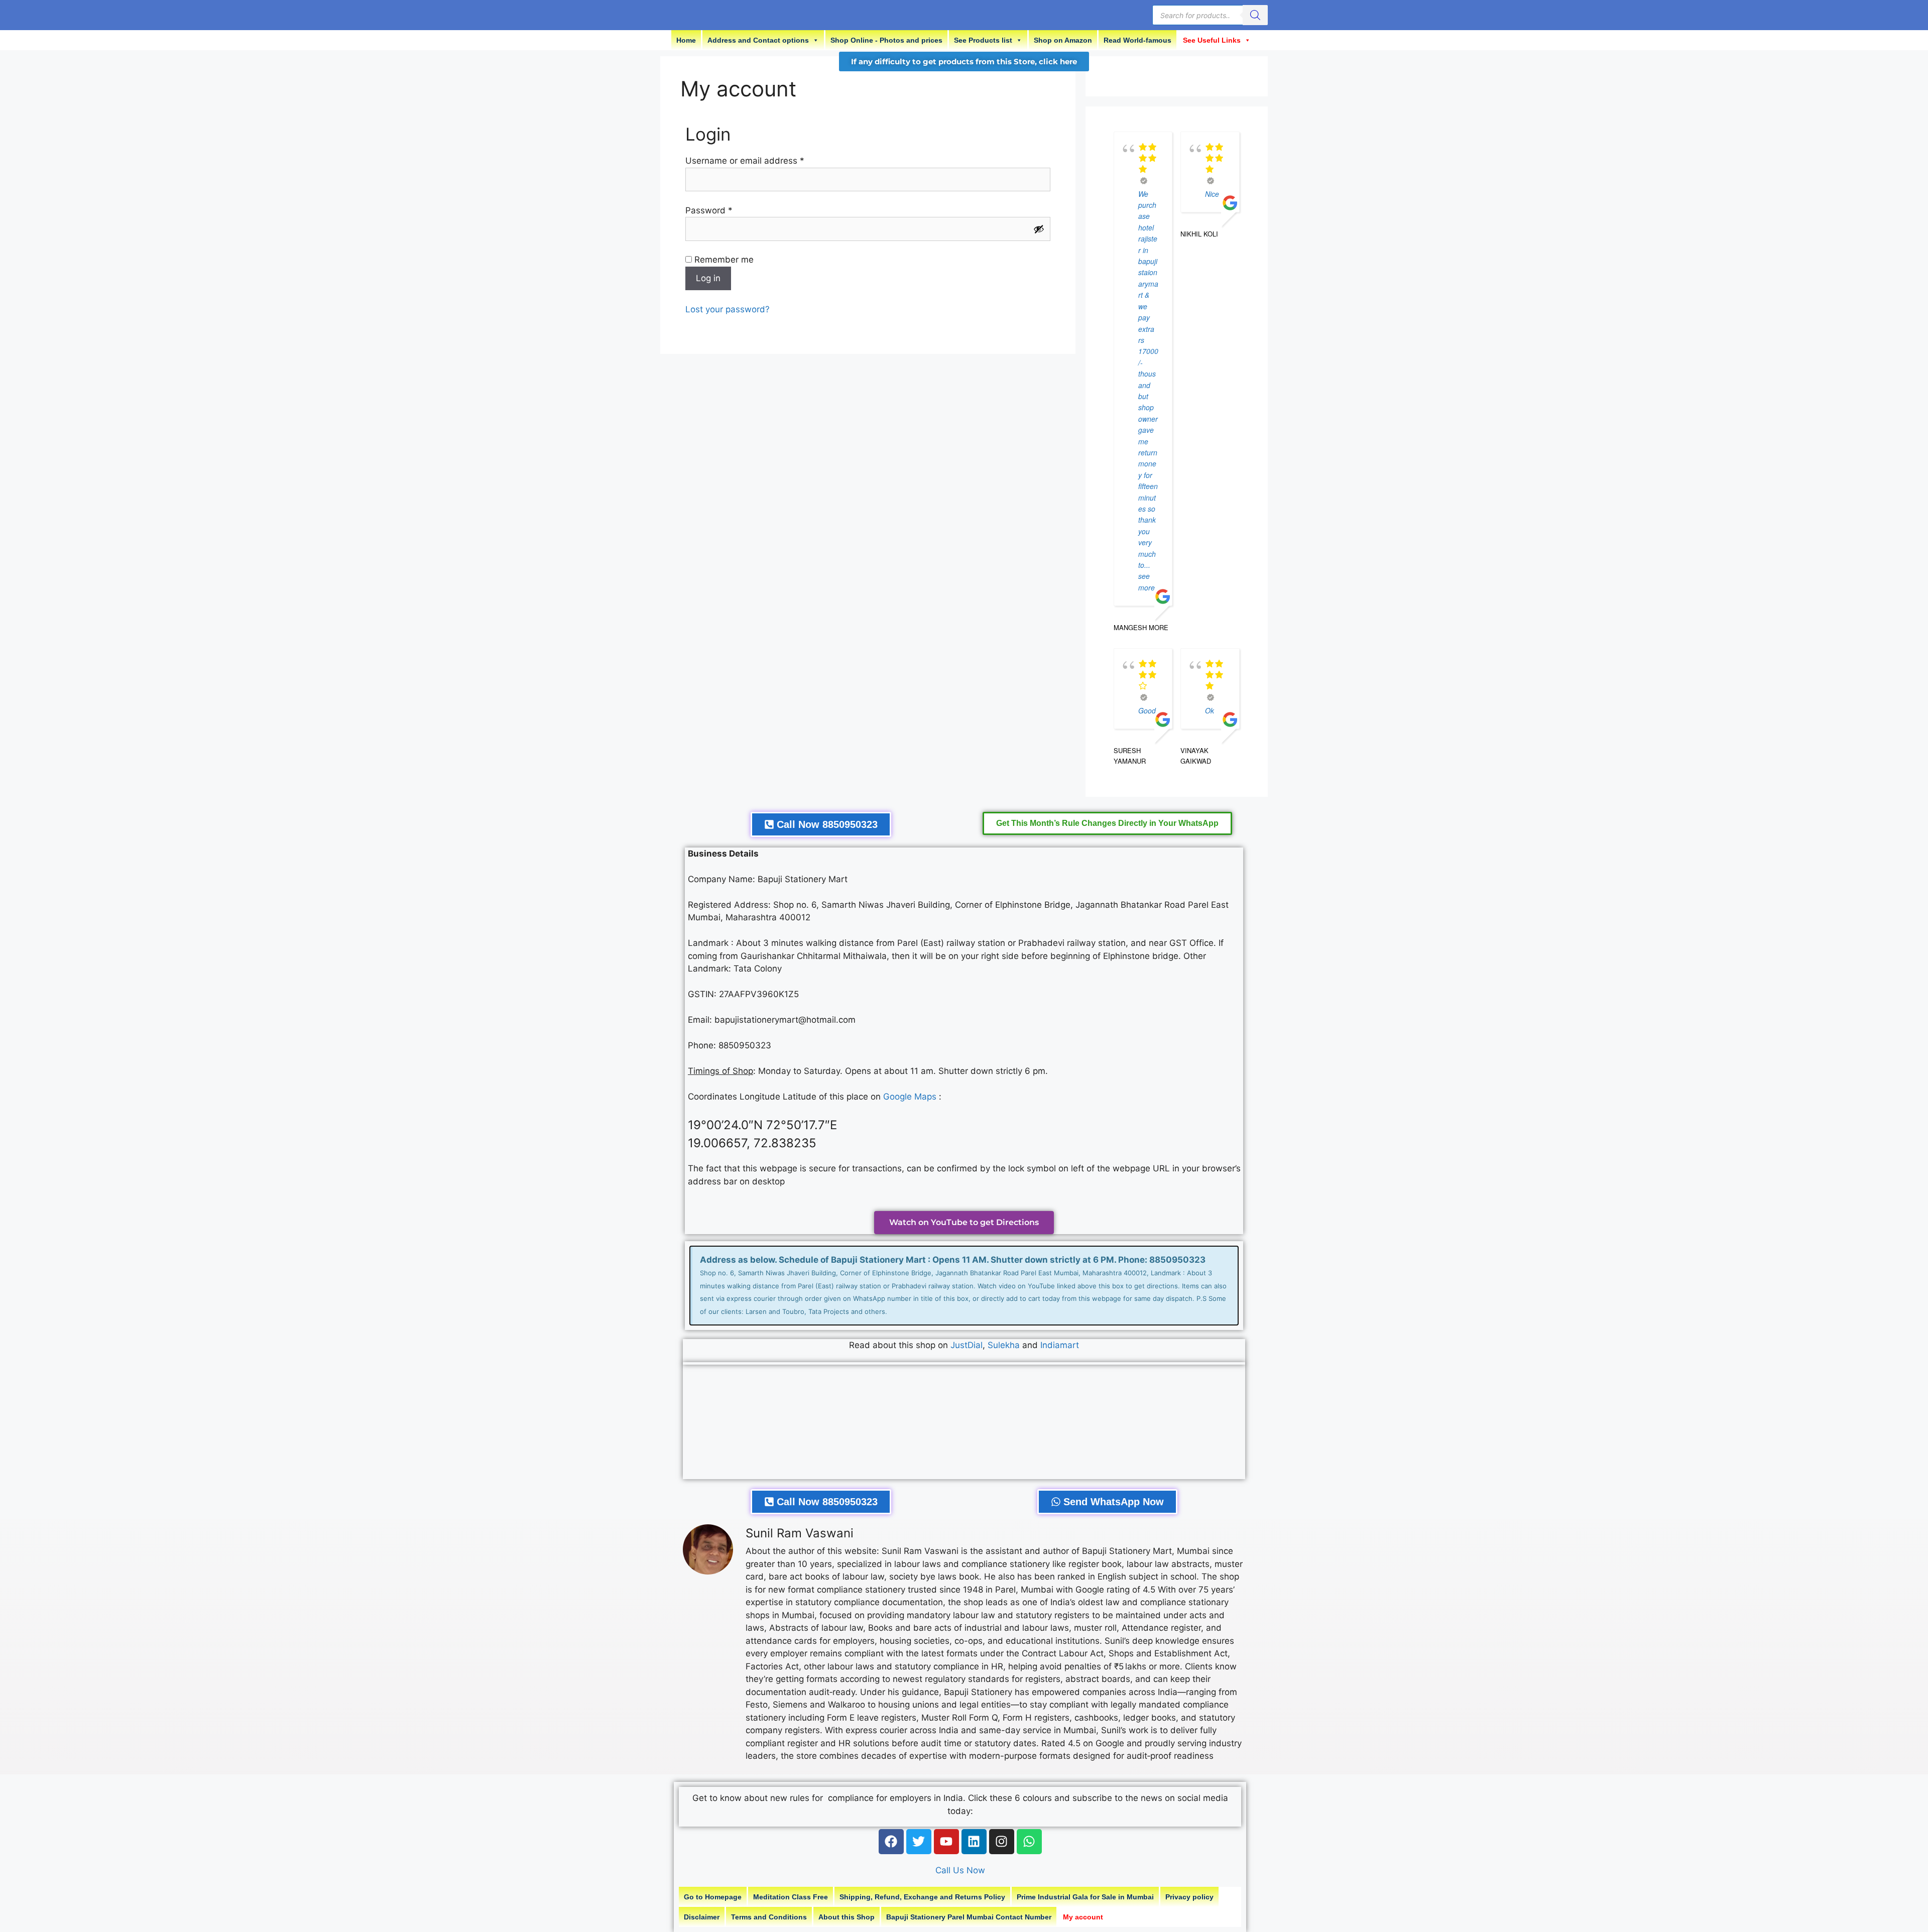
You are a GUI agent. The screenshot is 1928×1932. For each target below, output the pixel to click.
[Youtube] (946, 1842)
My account (1083, 1917)
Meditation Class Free (791, 1897)
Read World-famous (1137, 40)
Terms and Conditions (769, 1917)
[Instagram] (1002, 1842)
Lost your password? (728, 309)
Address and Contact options (758, 40)
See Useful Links (1212, 40)
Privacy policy (1189, 1897)
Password (727, 210)
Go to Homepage (713, 1897)
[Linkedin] (974, 1842)
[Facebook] (891, 1842)
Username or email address (763, 160)
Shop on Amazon (1063, 40)
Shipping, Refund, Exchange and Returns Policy (922, 1897)
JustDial (967, 1345)
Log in (708, 278)
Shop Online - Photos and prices (886, 40)
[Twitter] (919, 1842)
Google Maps (910, 1097)
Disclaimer (702, 1917)
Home (686, 40)
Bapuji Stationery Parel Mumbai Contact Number (969, 1917)
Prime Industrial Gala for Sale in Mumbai (1085, 1897)
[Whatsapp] (1029, 1842)
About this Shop (847, 1917)
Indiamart (1060, 1345)
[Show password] (1039, 229)
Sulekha (1005, 1345)
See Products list (983, 40)
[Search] (1255, 15)
